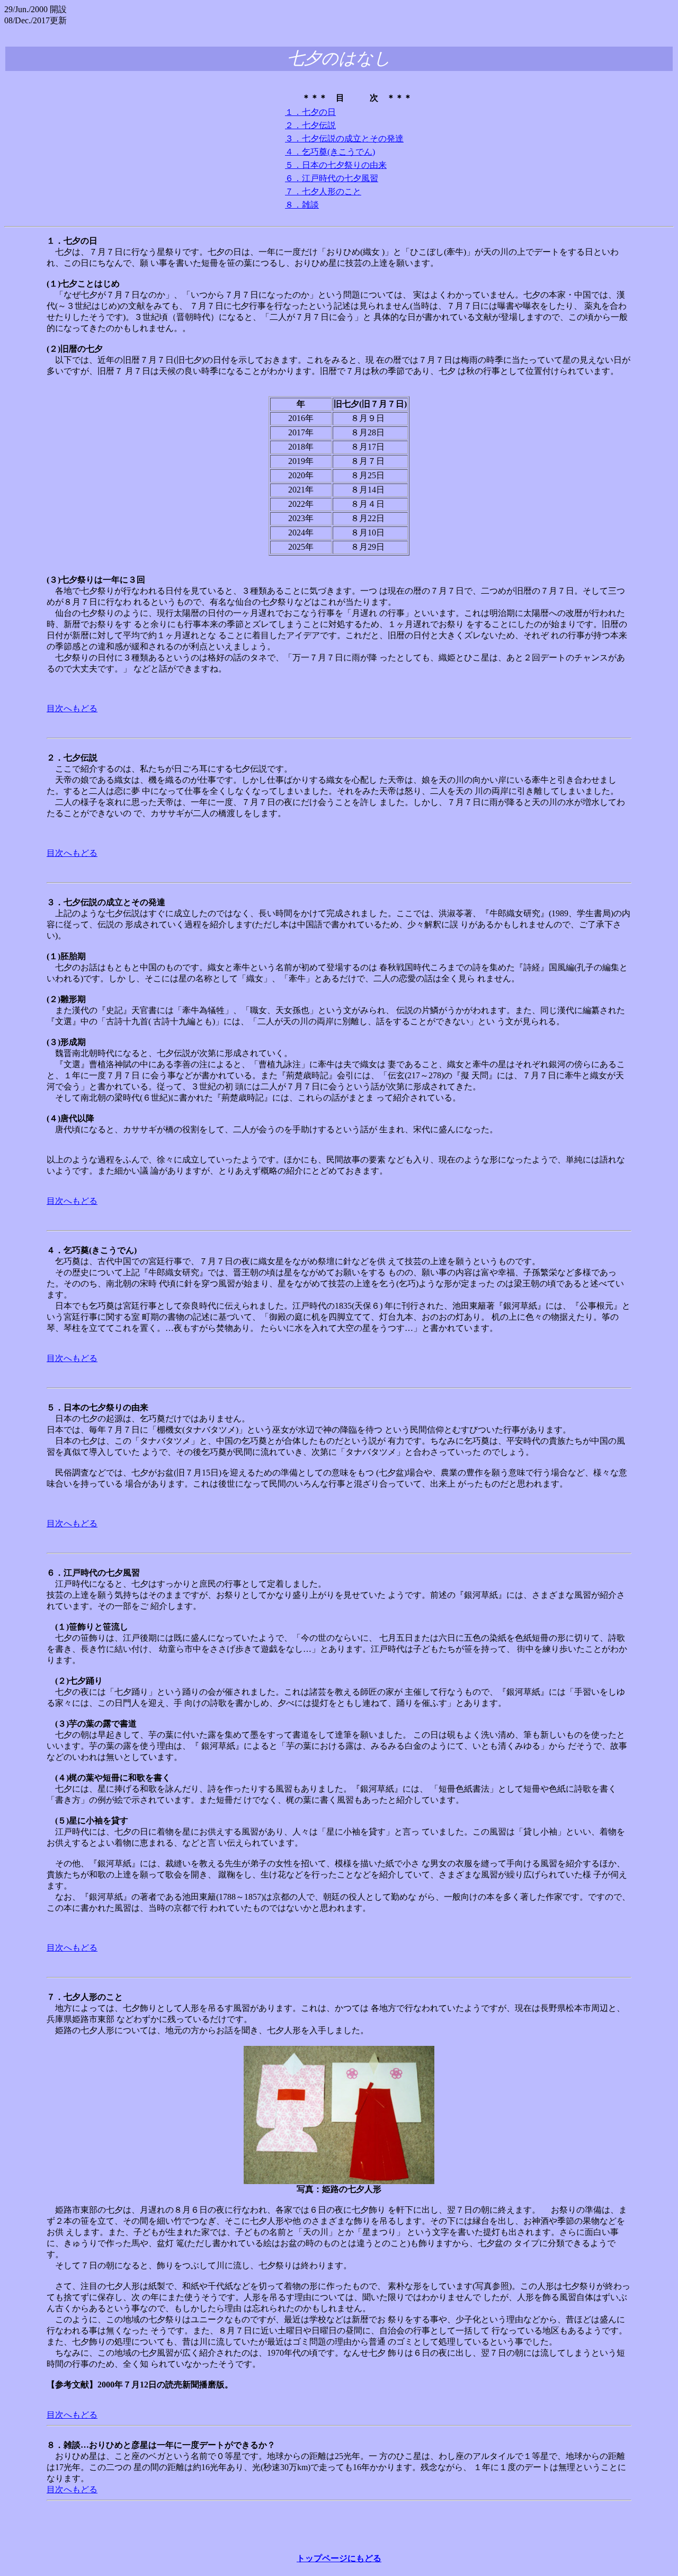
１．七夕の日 (310, 112)
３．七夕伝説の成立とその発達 (344, 138)
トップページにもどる (339, 2558)
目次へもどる (72, 708)
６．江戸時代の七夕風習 (332, 178)
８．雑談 (302, 205)
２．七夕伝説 (310, 125)
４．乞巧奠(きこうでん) (330, 152)
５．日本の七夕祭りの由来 (336, 165)
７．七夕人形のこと (323, 191)
